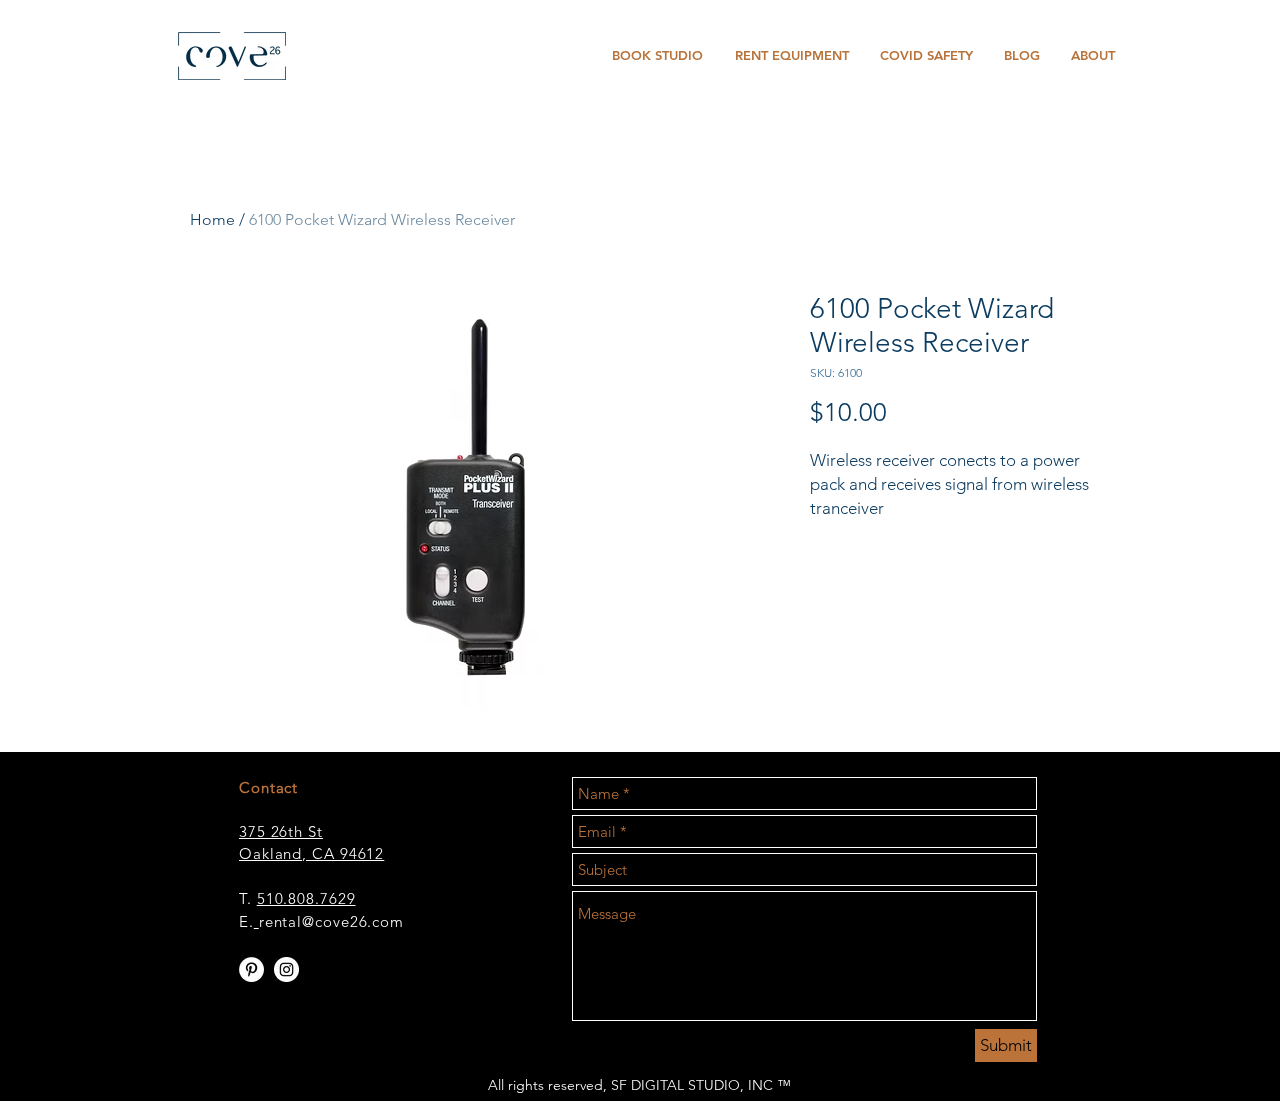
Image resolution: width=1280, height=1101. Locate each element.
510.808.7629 (306, 898)
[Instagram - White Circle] (286, 969)
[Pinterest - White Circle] (251, 969)
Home (212, 219)
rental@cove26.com (331, 921)
